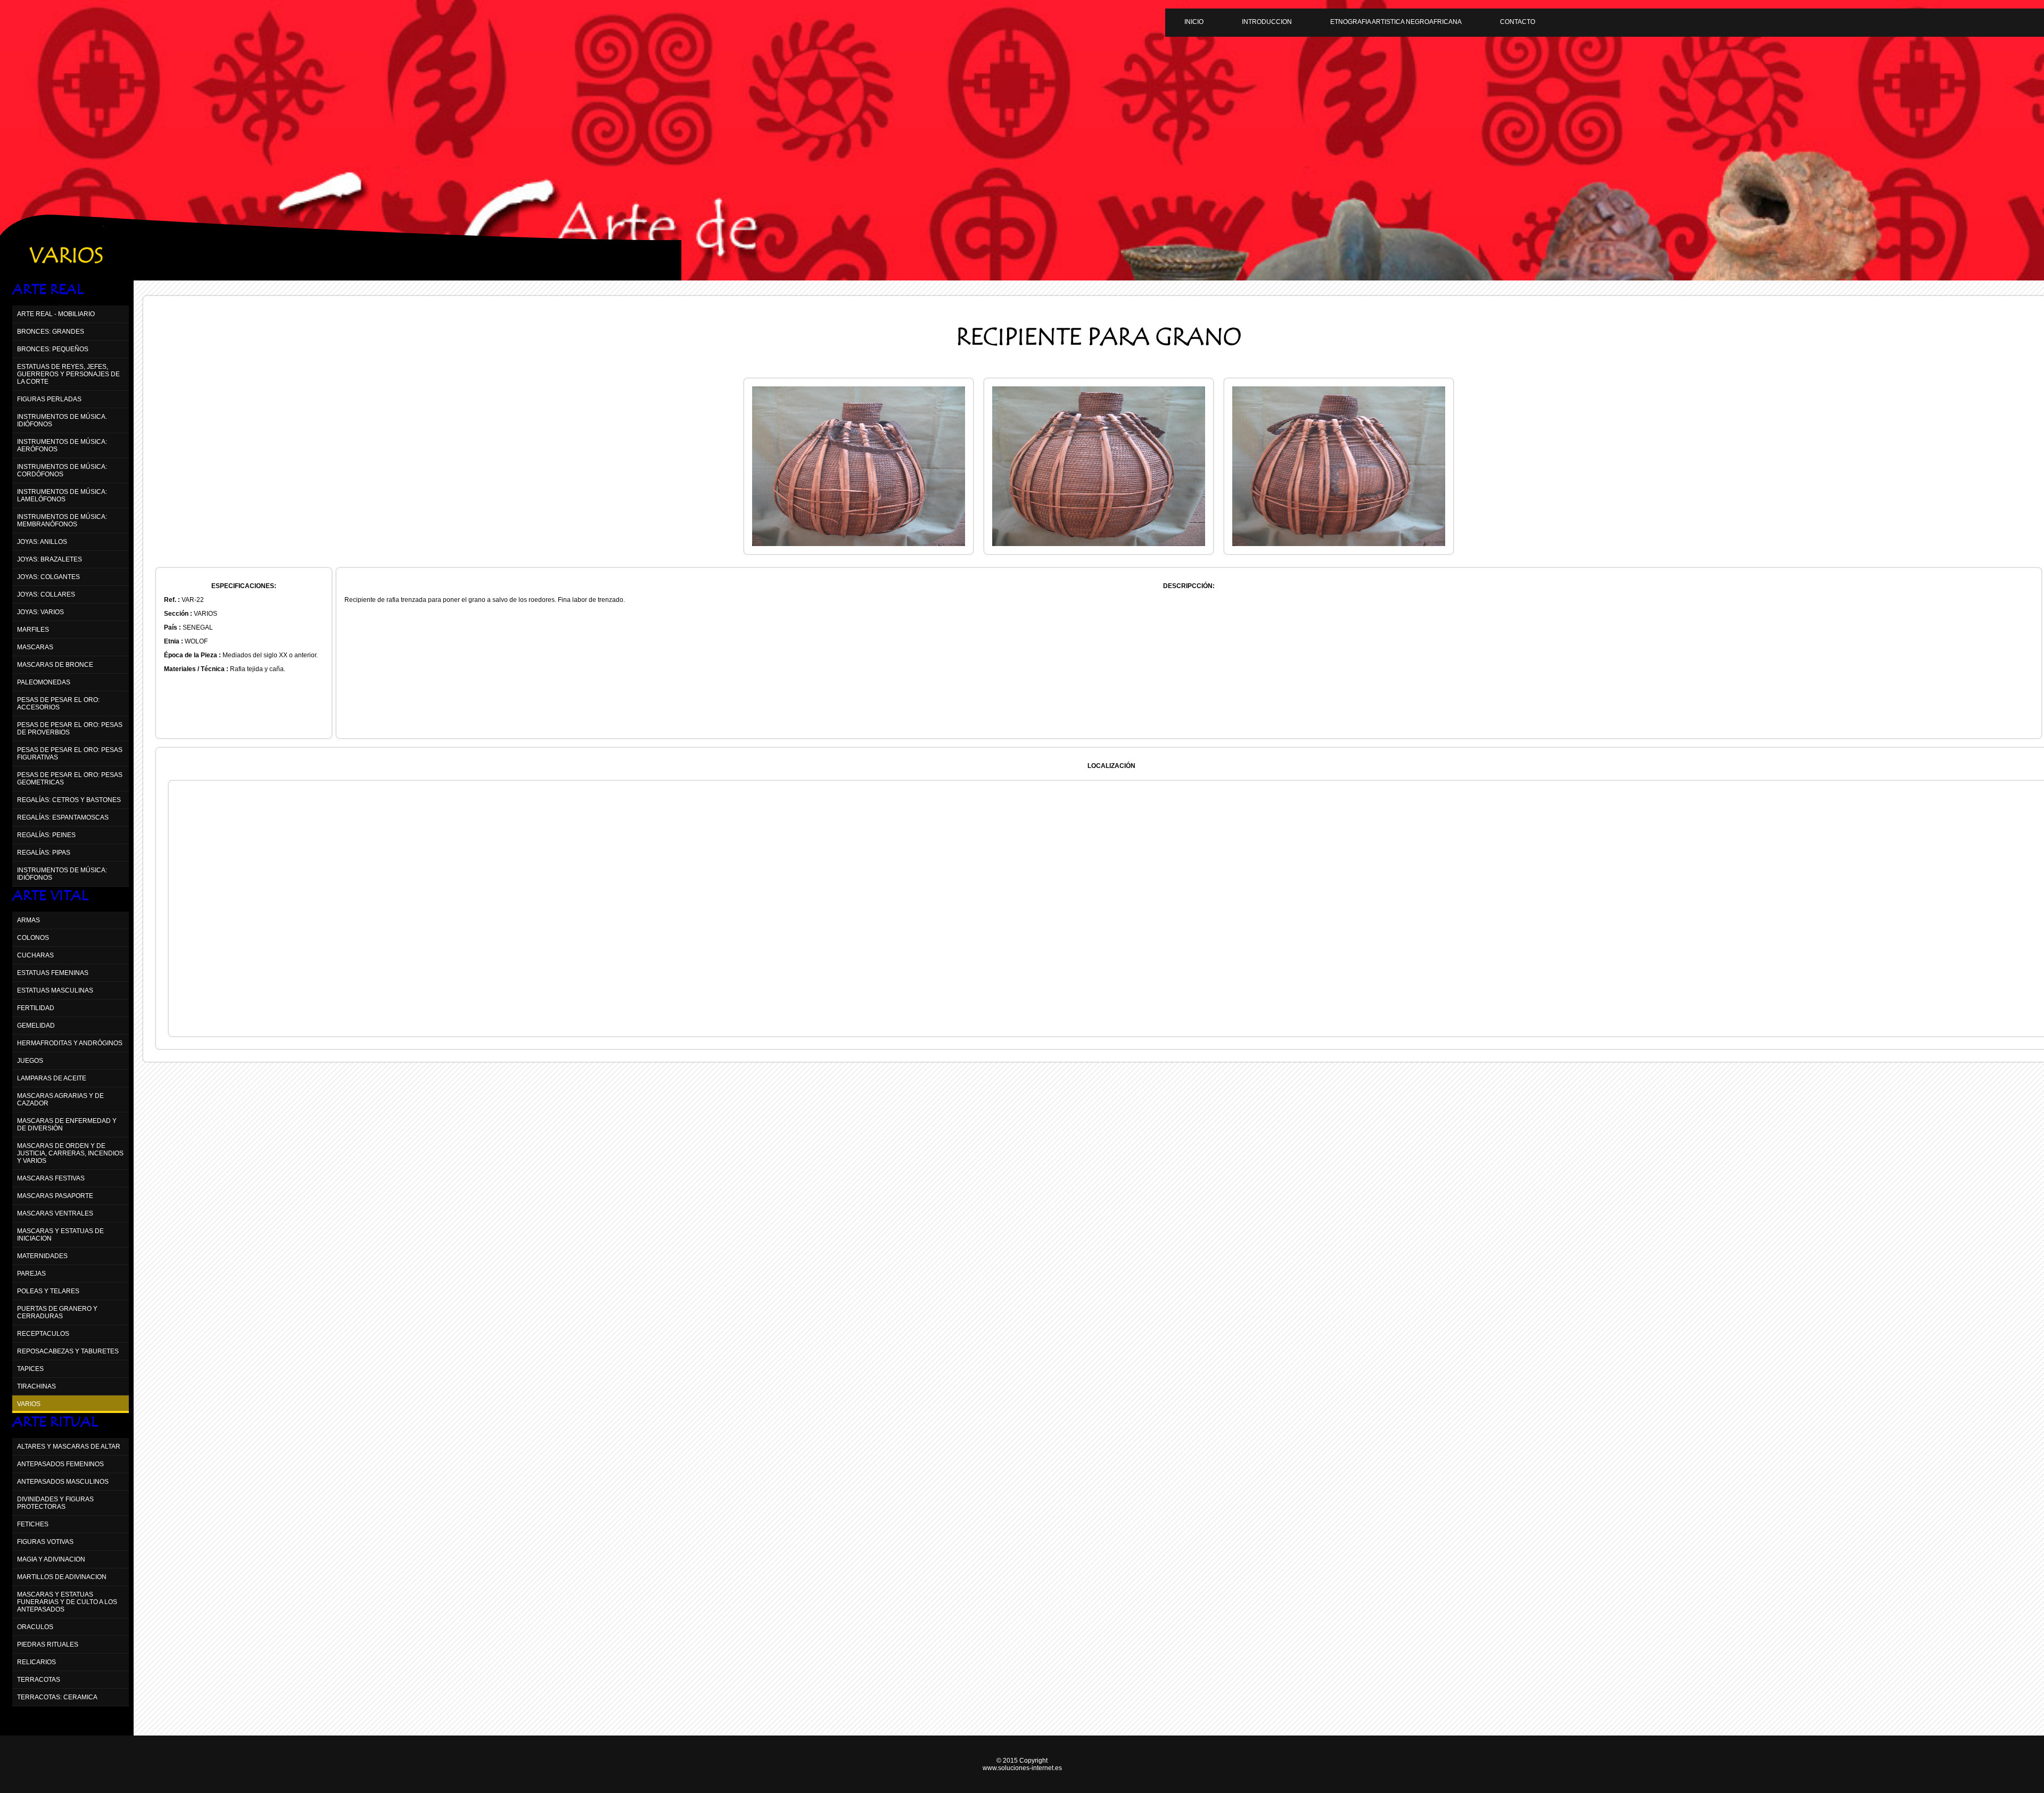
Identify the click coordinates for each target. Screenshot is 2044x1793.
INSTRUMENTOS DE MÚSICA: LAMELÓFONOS (62, 495)
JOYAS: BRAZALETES (50, 559)
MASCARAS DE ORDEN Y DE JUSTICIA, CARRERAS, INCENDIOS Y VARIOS (70, 1153)
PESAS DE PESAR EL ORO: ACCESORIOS (58, 704)
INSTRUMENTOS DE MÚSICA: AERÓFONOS (62, 445)
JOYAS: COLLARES (46, 594)
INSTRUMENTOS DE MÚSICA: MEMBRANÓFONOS (62, 520)
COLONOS (33, 938)
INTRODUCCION (1267, 22)
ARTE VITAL (50, 896)
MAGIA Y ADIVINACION (51, 1559)
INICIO (1194, 22)
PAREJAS (31, 1274)
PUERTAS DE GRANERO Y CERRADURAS (57, 1312)
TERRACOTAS (39, 1680)
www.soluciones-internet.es (1022, 1768)
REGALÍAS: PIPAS (44, 853)
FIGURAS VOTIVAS (45, 1542)
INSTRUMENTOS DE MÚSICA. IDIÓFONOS (62, 420)
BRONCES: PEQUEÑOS (53, 349)
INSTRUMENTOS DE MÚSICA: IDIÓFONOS (62, 874)
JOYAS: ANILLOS (42, 542)
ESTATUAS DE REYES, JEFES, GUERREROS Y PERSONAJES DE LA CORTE (68, 374)
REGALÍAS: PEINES (46, 835)
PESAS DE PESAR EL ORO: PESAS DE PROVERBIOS (70, 729)
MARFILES (33, 630)
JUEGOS (30, 1061)
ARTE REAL (48, 290)
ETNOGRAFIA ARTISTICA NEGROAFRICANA (1396, 22)
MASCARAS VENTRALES (55, 1213)
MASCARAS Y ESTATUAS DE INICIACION (60, 1235)
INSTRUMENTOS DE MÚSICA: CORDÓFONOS (62, 470)
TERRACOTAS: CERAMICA (57, 1697)
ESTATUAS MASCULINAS (55, 990)
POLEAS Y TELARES (48, 1291)
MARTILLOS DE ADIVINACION (62, 1577)
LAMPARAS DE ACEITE (52, 1078)
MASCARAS (35, 647)
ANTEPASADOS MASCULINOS (63, 1482)
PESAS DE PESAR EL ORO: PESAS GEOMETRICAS (70, 779)
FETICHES (33, 1524)
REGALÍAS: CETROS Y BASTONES (69, 800)
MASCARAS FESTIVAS (51, 1178)
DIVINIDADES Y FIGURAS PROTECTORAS (55, 1503)
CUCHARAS (35, 955)
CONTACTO (1518, 22)
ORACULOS (35, 1627)
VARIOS (29, 1404)
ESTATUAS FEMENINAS (53, 973)
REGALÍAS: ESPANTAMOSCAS (63, 817)
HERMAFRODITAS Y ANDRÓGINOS (70, 1043)
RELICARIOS (36, 1662)
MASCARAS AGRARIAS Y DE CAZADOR (60, 1100)
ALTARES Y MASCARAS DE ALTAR (69, 1447)
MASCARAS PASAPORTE (55, 1196)
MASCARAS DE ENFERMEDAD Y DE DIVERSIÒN (67, 1125)
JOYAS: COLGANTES (48, 577)
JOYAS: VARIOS (40, 612)
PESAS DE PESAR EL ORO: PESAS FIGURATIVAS (70, 754)
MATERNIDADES (42, 1256)
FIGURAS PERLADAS (49, 399)
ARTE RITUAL (55, 1422)
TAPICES (30, 1369)
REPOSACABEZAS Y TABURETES (68, 1351)
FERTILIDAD (36, 1008)
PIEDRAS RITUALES (48, 1645)
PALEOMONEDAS (44, 682)
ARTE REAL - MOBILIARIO (56, 314)
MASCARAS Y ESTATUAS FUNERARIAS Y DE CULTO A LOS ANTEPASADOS (67, 1602)
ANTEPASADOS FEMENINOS (60, 1464)
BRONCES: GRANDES (51, 332)
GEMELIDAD (36, 1026)
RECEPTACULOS (43, 1334)
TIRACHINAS (36, 1386)
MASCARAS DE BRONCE (55, 665)
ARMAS (28, 920)
